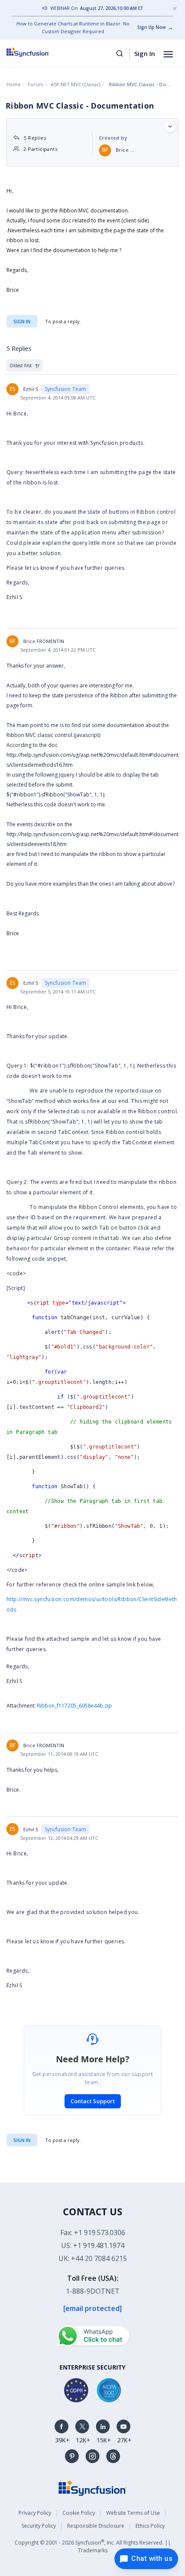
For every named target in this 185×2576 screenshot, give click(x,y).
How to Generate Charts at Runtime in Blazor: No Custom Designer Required (73, 27)
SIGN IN (22, 2140)
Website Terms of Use (133, 2513)
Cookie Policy (79, 2513)
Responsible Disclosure (96, 2526)
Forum (36, 84)
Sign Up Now (151, 27)
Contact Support (93, 2101)
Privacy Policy (35, 2513)
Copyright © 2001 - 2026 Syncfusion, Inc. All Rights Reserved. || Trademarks (93, 2546)
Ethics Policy (150, 2526)
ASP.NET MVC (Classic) (76, 84)
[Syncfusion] (92, 2487)
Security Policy (39, 2526)
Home (14, 84)
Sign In (145, 53)
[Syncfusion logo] (38, 52)
